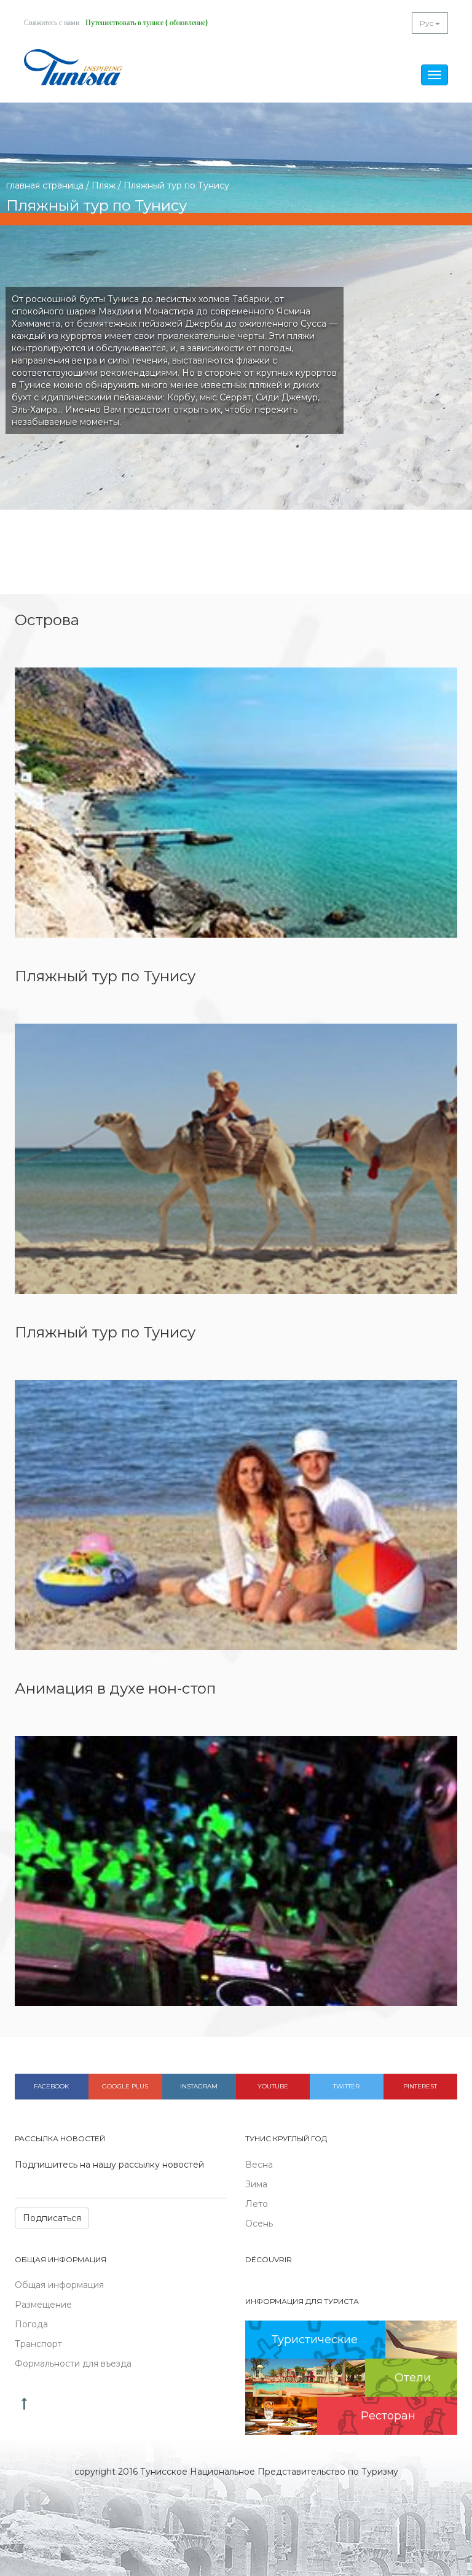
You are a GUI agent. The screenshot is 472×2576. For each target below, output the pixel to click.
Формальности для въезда (73, 2364)
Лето (257, 2204)
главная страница (45, 185)
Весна (259, 2165)
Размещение (43, 2305)
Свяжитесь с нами (52, 23)
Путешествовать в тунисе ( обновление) (147, 23)
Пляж (104, 185)
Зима (256, 2184)
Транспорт (38, 2344)
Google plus (125, 2086)
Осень (259, 2224)
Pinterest (420, 2086)
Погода (31, 2324)
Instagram (199, 2086)
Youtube (273, 2086)
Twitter (346, 2086)
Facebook (51, 2086)
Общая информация (59, 2285)
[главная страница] (73, 67)
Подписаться (52, 2218)
